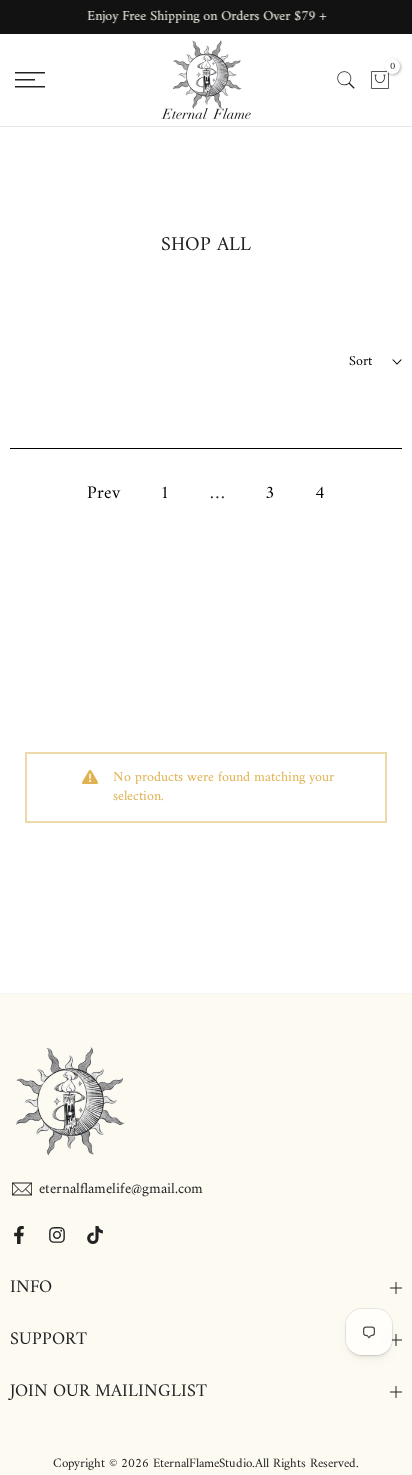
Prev (103, 493)
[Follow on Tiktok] (95, 1235)
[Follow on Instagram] (57, 1235)
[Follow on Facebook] (19, 1235)
